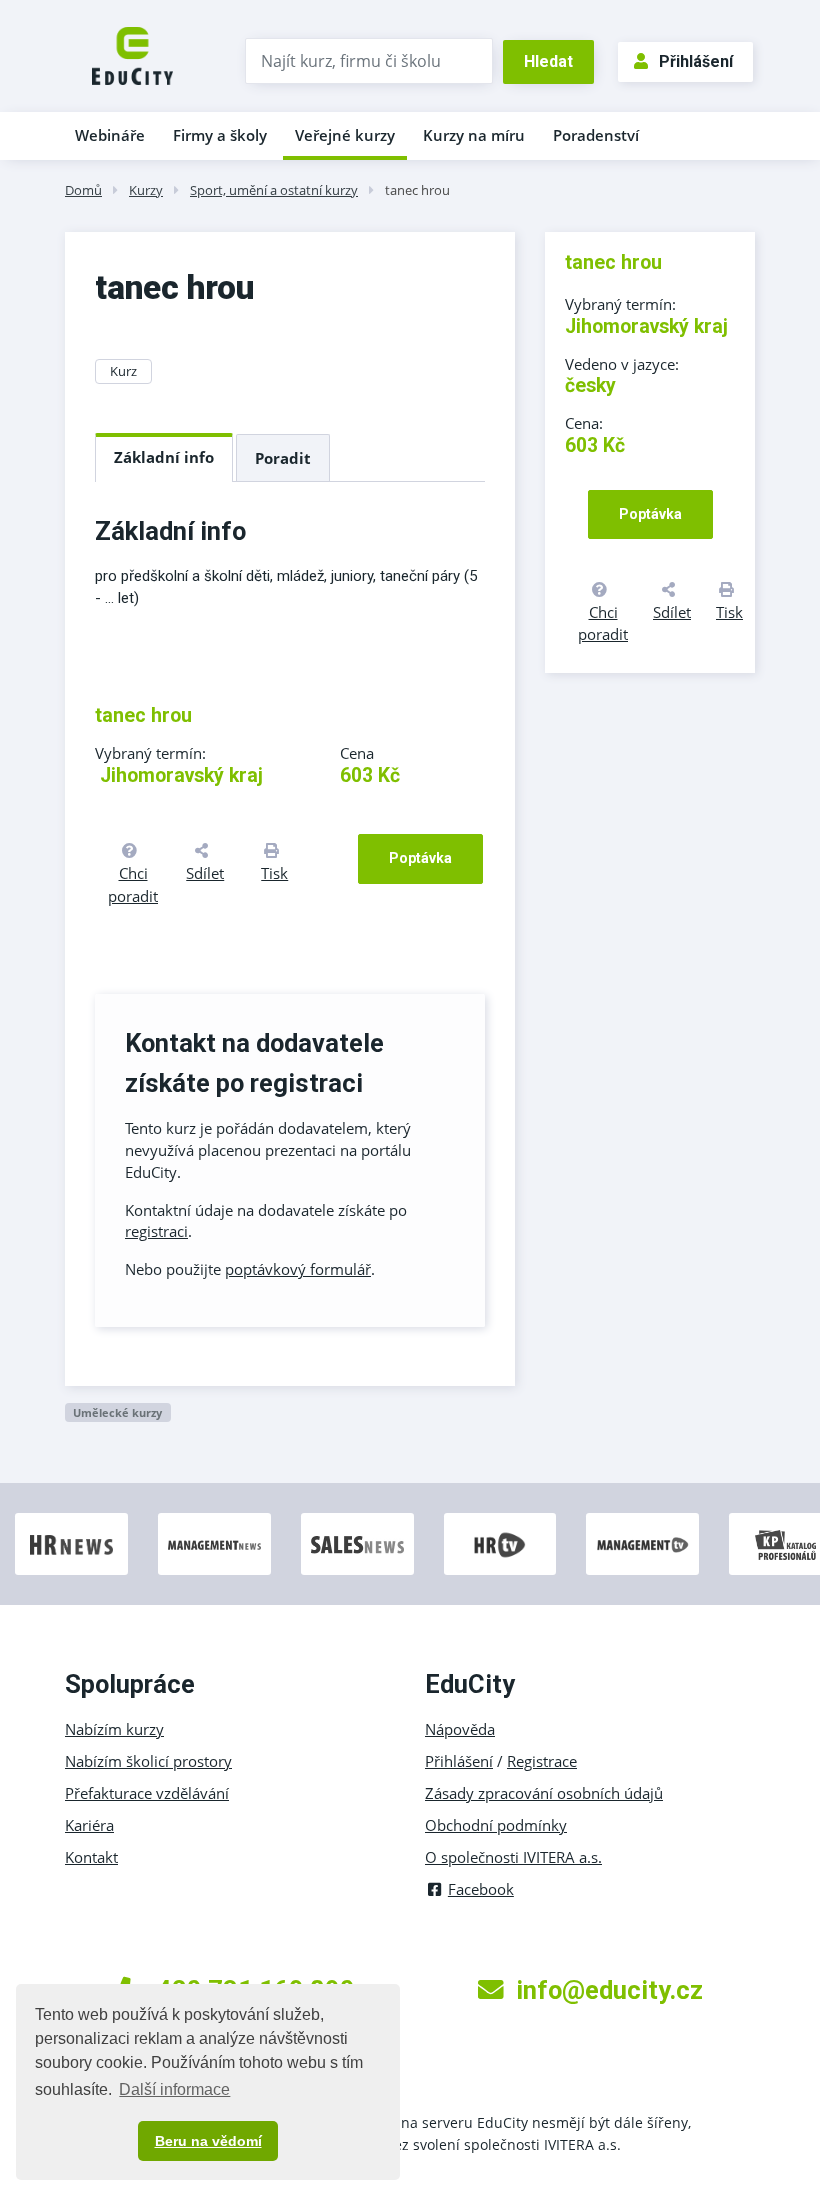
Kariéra (89, 1825)
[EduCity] (132, 54)
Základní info (164, 457)
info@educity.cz (609, 1990)
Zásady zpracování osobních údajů (544, 1793)
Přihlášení (696, 61)
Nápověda (460, 1729)
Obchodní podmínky (496, 1825)
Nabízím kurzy (114, 1729)
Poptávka (420, 858)
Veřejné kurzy (345, 135)
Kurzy (146, 190)
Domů (83, 190)
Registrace (542, 1761)
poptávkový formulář (298, 1269)
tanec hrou (417, 190)
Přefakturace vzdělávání (147, 1793)
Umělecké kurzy (117, 1412)
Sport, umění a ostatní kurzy (274, 190)
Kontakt (91, 1857)
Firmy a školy (220, 135)
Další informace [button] (174, 2089)
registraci (156, 1231)
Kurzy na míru (474, 135)
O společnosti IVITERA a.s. (513, 1857)
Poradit (283, 458)
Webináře (110, 135)
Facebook (481, 1889)
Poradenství (596, 135)
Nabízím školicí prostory (148, 1761)
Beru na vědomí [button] (208, 2141)
